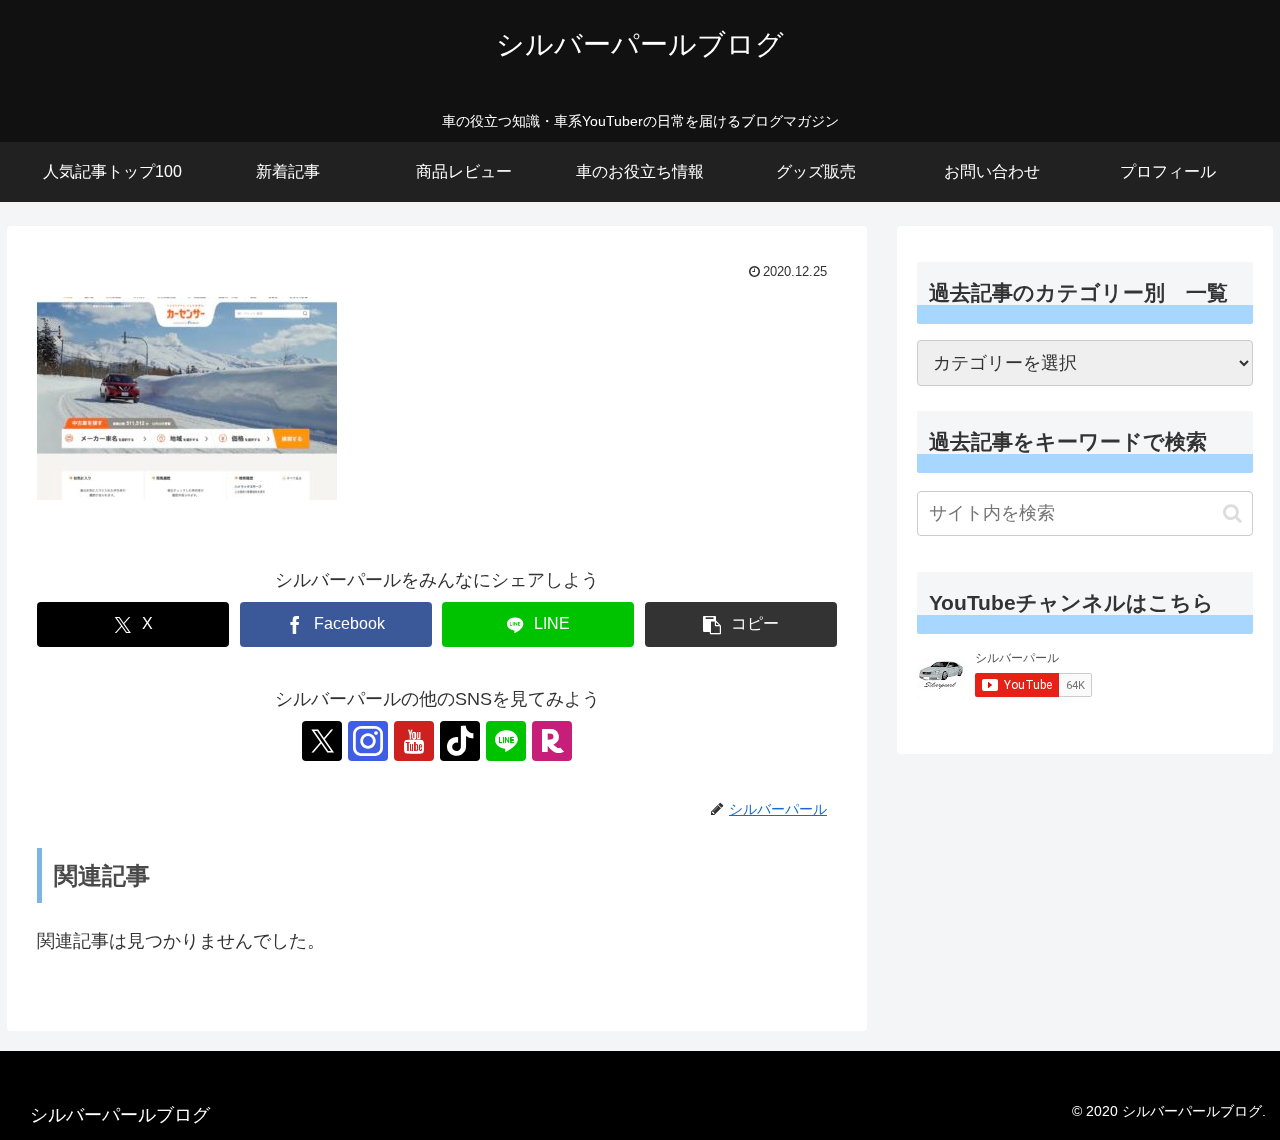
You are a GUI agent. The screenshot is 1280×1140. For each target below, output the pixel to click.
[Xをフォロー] (322, 741)
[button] (741, 624)
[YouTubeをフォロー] (414, 741)
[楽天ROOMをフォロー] (552, 741)
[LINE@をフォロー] (506, 741)
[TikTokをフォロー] (460, 741)
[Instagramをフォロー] (368, 741)
